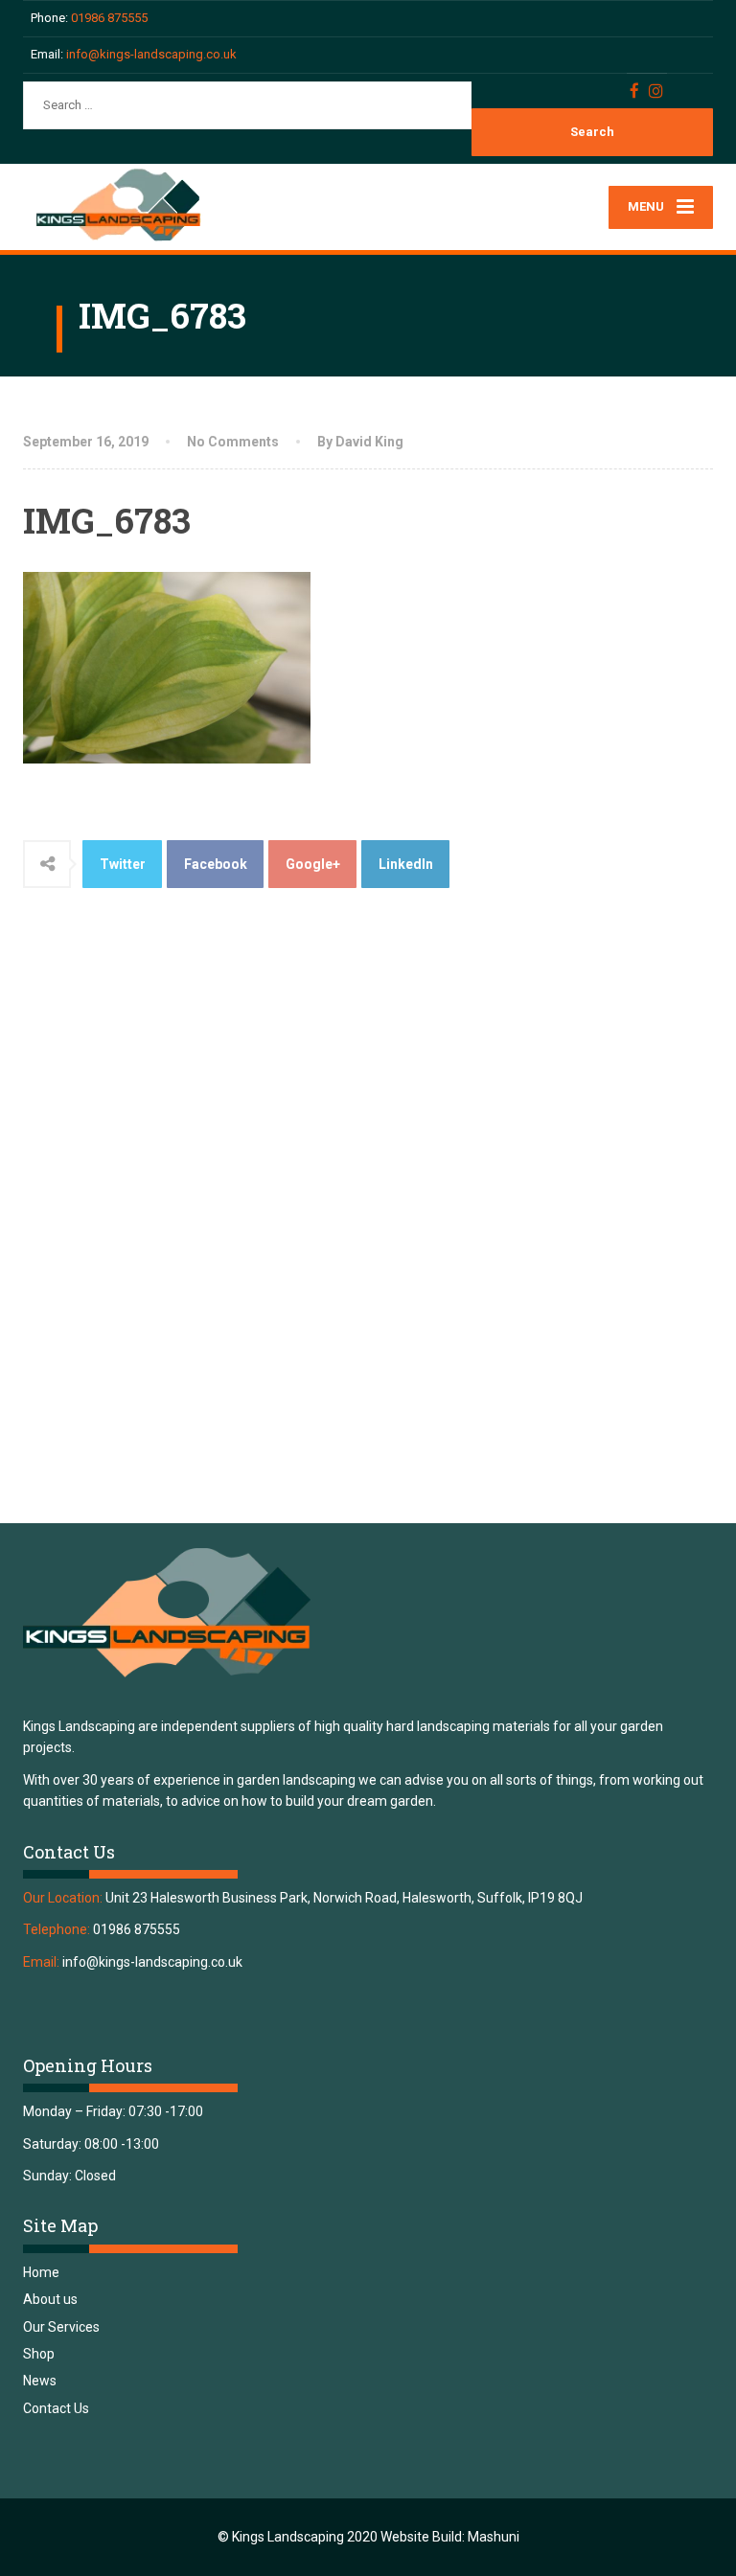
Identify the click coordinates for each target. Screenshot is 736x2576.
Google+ (313, 864)
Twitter (123, 864)
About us (50, 2299)
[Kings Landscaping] (128, 206)
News (40, 2381)
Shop (39, 2354)
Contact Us (56, 2408)
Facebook (216, 864)
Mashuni (494, 2537)
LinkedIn (406, 864)
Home (41, 2272)
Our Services (61, 2327)
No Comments (233, 442)
